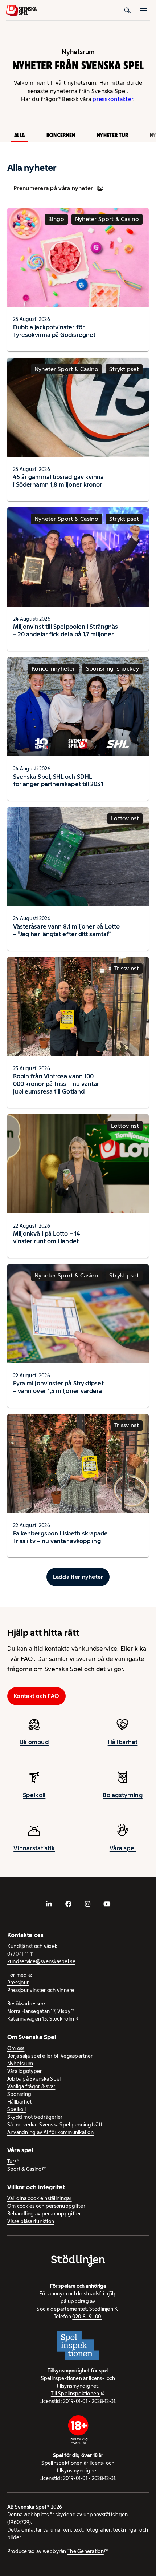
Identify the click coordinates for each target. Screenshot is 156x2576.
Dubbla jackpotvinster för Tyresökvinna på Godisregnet (54, 331)
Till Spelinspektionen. (76, 2394)
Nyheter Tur (112, 135)
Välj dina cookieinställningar (40, 2198)
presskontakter (113, 99)
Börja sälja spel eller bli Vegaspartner (50, 2056)
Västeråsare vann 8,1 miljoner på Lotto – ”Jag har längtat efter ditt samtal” (66, 930)
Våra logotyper (25, 2071)
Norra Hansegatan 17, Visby (39, 2011)
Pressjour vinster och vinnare (41, 1990)
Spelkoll (34, 1795)
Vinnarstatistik (34, 1848)
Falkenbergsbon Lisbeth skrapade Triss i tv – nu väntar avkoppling (61, 1537)
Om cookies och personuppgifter (46, 2206)
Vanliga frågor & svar (31, 2086)
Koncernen (61, 135)
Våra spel (123, 1848)
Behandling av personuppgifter (44, 2214)
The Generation (86, 2551)
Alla (19, 135)
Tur (11, 2161)
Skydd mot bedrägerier (35, 2117)
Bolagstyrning (123, 1795)
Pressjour (18, 1983)
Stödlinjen (101, 2309)
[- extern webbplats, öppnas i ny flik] (49, 1904)
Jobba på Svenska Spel (34, 2079)
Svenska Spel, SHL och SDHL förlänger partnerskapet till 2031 (58, 780)
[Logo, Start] (21, 10)
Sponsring (19, 2094)
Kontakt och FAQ (36, 1696)
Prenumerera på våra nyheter (53, 188)
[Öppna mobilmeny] (144, 10)
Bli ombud (34, 1742)
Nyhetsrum (20, 2064)
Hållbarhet (123, 1742)
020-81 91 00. (87, 2317)
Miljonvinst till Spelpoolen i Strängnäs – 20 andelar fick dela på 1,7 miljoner (65, 630)
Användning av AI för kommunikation (50, 2132)
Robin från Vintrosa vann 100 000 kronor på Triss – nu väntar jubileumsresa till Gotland (56, 1084)
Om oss (16, 2048)
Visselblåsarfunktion (31, 2221)
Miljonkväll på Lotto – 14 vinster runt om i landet (47, 1237)
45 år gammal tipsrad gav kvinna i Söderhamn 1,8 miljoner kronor (59, 481)
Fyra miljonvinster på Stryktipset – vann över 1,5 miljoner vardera (58, 1387)
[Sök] (128, 10)
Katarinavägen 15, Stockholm (41, 2019)
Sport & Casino (24, 2169)
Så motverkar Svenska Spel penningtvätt (55, 2125)
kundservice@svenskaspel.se (41, 1961)
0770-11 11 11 (21, 1954)
